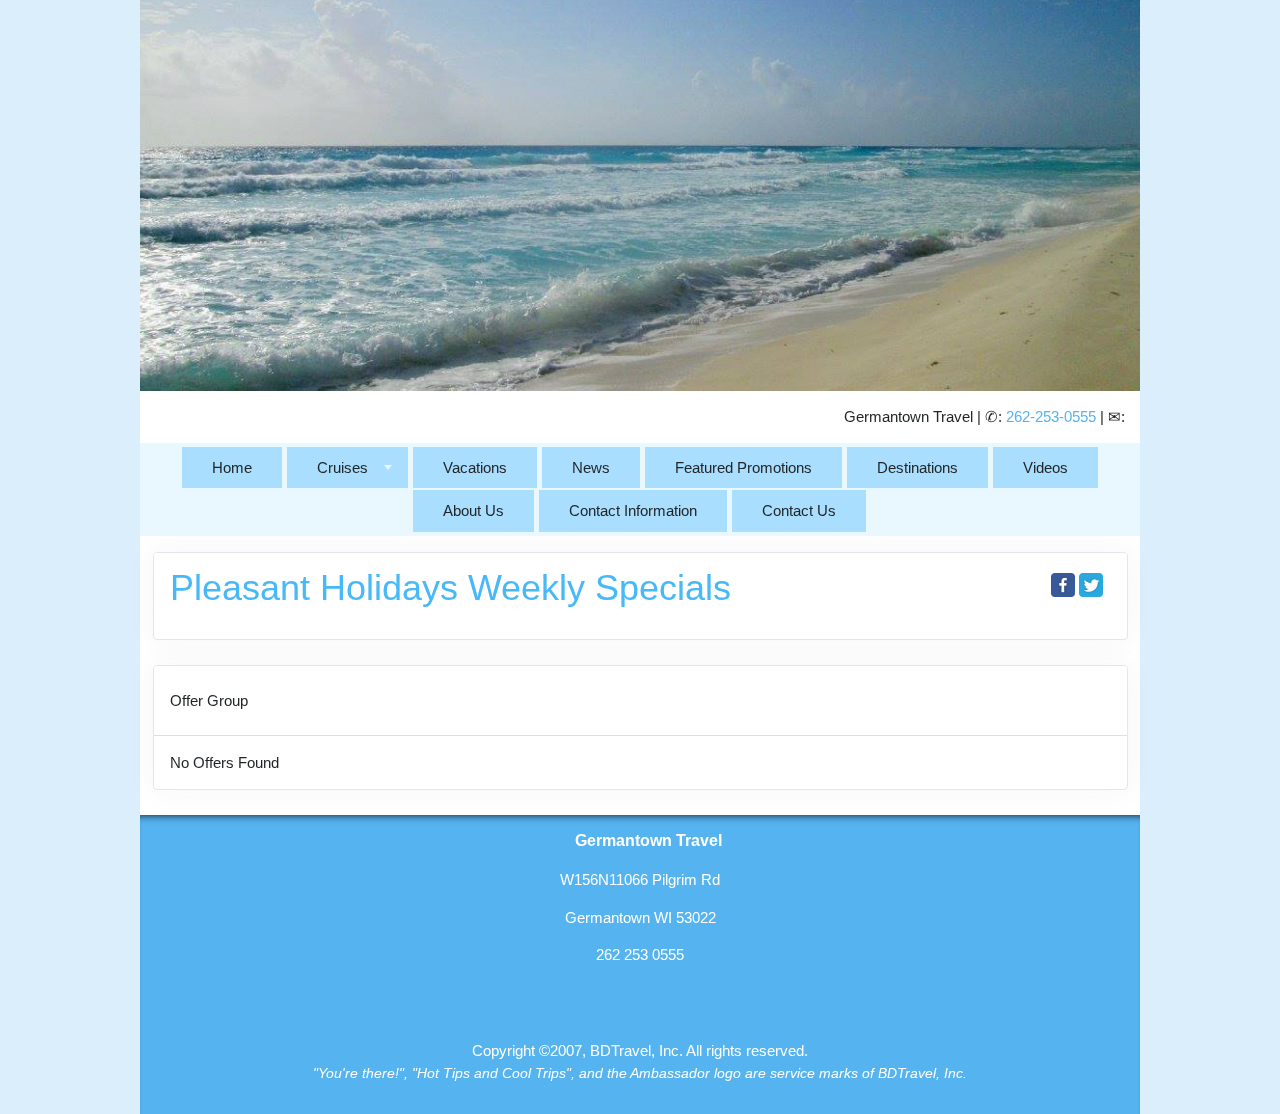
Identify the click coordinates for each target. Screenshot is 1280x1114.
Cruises (342, 467)
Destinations (917, 467)
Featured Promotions (743, 467)
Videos (1045, 467)
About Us (473, 510)
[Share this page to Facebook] (1063, 585)
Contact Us (799, 510)
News (591, 467)
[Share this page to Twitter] (1091, 585)
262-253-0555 (1051, 416)
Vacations (475, 467)
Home (232, 467)
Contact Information (633, 510)
